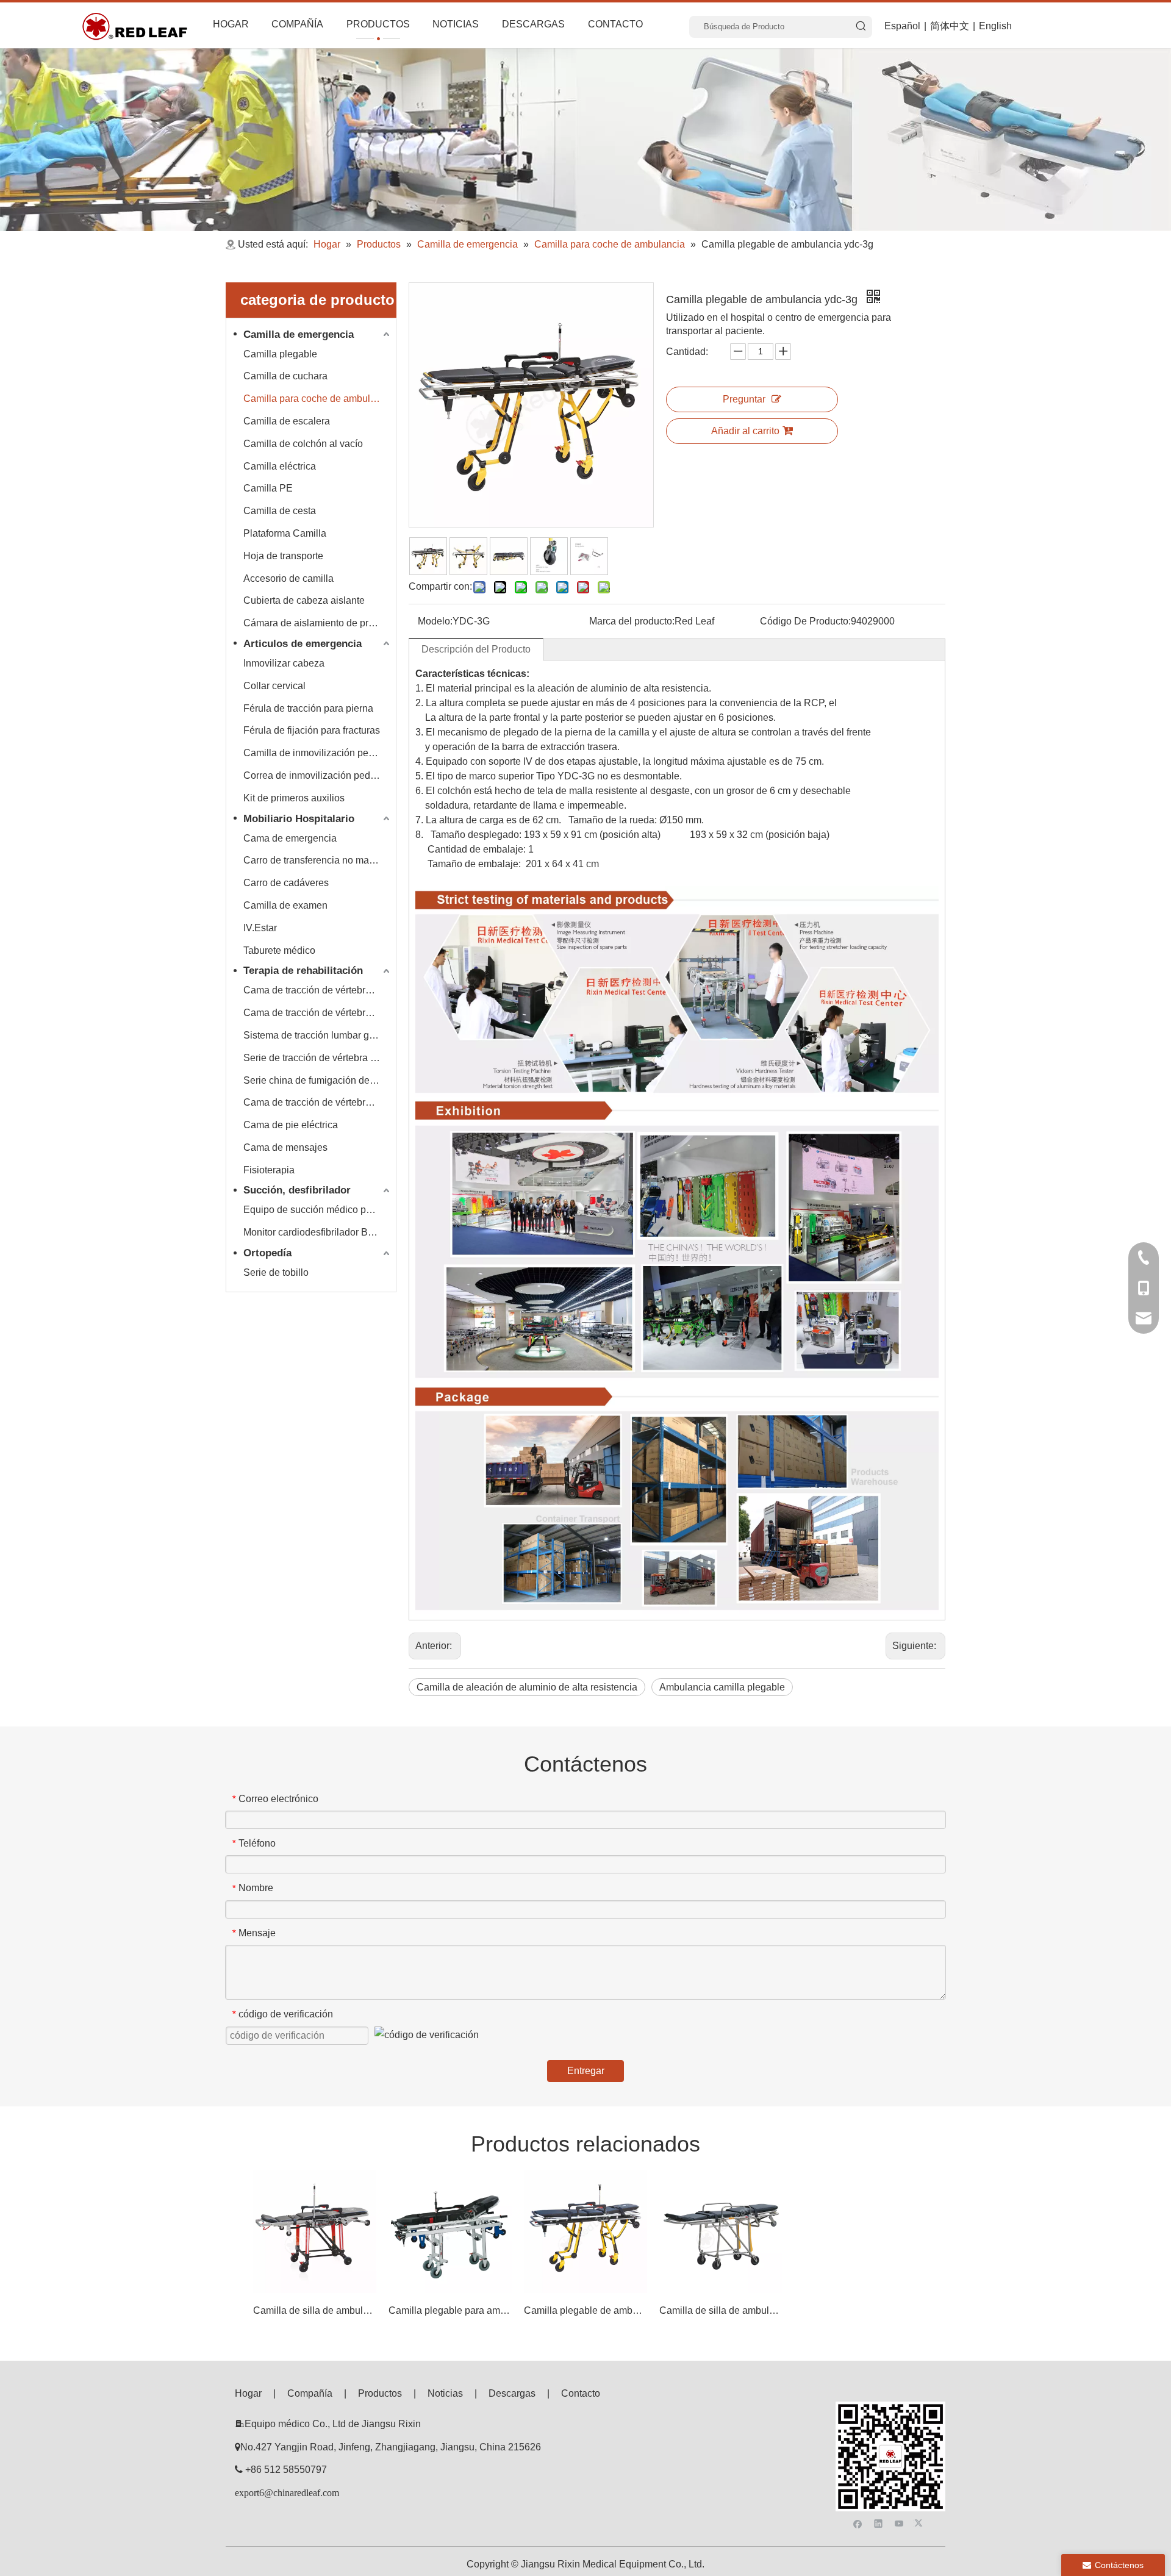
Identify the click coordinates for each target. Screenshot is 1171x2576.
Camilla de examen (285, 905)
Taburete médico (279, 950)
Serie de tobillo (276, 1272)
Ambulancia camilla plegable (722, 1687)
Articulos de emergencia (303, 644)
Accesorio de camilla (288, 578)
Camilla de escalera (287, 421)
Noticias (445, 2393)
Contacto (581, 2393)
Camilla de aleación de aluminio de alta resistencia (527, 1687)
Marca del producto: (632, 621)
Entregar (586, 2071)
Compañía (310, 2393)
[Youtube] (899, 2523)
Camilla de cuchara (285, 376)
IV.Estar (260, 928)
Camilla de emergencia (299, 335)
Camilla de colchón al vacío (303, 444)
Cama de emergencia (290, 838)
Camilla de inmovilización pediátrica (318, 753)
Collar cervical (274, 686)
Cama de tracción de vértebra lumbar (318, 1013)
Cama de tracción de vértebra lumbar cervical (318, 990)
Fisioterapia (269, 1170)
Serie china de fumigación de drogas (318, 1080)
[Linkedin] (879, 2523)
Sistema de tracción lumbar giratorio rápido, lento (318, 1035)
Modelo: (435, 621)
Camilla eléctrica (280, 466)
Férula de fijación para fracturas (312, 730)
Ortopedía (267, 1253)
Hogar (248, 2393)
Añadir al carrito (745, 431)
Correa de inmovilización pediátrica (318, 775)
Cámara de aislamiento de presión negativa (318, 623)
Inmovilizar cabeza (284, 663)
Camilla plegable (280, 354)
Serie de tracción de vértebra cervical (318, 1058)
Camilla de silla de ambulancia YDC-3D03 (721, 2310)
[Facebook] (858, 2523)
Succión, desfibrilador (297, 1190)
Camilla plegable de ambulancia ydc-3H (585, 2310)
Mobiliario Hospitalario (299, 819)
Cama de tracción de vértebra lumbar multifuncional (318, 1102)
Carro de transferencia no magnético (318, 860)
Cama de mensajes (285, 1147)
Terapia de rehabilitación (303, 971)
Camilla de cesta (280, 511)
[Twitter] (920, 2523)
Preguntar (744, 399)
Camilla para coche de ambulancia (318, 399)
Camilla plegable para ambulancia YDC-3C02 (450, 2310)
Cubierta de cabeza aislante (304, 600)
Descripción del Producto (476, 649)
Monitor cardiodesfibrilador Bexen (316, 1232)
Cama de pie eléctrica (291, 1125)
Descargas (512, 2393)
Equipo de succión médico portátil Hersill (318, 1210)
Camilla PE (268, 488)
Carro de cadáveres (286, 883)
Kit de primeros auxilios (294, 798)
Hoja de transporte (283, 556)
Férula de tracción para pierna (308, 708)
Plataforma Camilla (285, 533)
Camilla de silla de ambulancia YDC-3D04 (315, 2310)
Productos (380, 2393)
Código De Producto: (805, 621)
